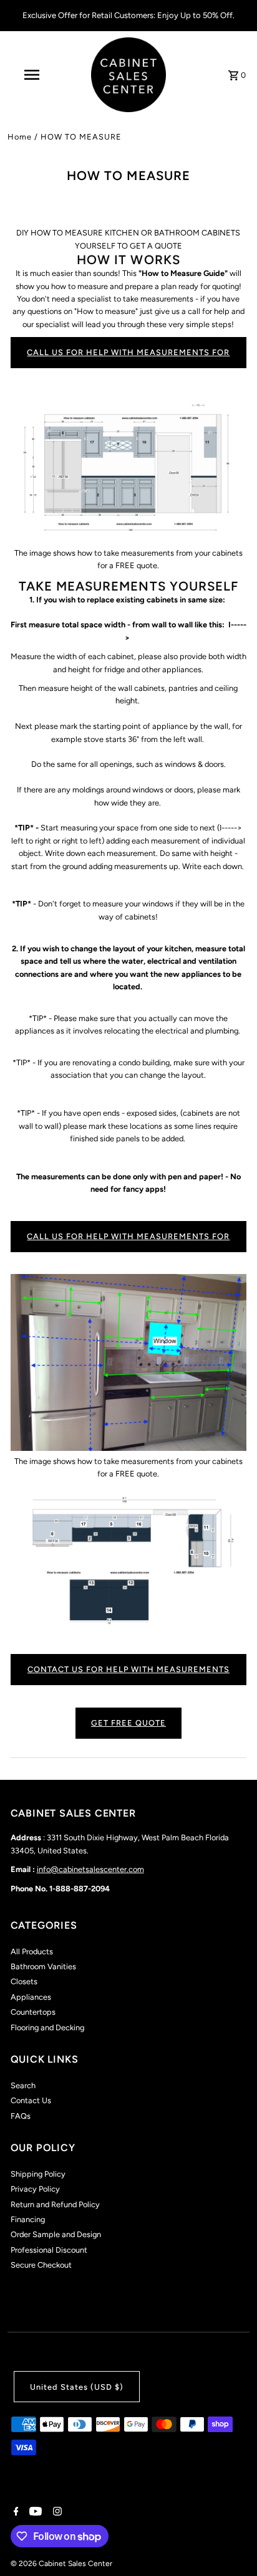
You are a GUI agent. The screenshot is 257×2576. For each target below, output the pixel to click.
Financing (28, 2219)
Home (20, 137)
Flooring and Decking (47, 2027)
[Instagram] (56, 2512)
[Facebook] (15, 2512)
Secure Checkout (41, 2265)
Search (23, 2085)
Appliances (31, 1997)
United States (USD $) (77, 2387)
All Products (32, 1951)
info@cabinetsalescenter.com (90, 1869)
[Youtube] (34, 2512)
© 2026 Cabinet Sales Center (61, 2564)
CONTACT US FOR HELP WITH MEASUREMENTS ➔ (128, 1675)
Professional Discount (49, 2250)
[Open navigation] (33, 75)
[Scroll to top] (230, 2543)
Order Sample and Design (56, 2234)
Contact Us (31, 2100)
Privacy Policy (35, 2189)
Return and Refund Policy (55, 2204)
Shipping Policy (38, 2174)
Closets (24, 1981)
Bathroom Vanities (43, 1966)
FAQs (21, 2116)
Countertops (33, 2012)
